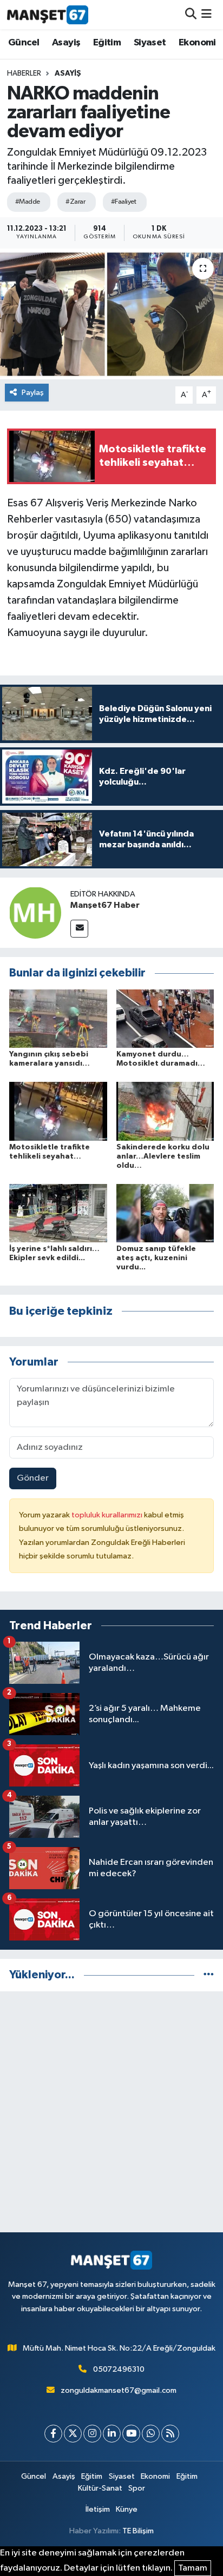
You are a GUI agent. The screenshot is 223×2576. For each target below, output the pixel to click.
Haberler (24, 73)
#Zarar (75, 202)
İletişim (98, 2509)
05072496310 (119, 2369)
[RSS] (170, 2434)
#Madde (28, 202)
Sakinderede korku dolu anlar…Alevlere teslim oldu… (163, 1156)
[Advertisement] (111, 2112)
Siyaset (150, 43)
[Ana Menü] (206, 14)
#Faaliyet (123, 202)
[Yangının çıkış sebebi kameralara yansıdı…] (58, 1018)
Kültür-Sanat (100, 2488)
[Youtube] (131, 2434)
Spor (137, 2488)
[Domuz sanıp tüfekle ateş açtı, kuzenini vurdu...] (165, 1213)
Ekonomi (197, 43)
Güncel (24, 43)
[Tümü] (209, 1975)
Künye (127, 2509)
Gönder (33, 1478)
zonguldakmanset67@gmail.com (119, 2390)
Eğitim (107, 43)
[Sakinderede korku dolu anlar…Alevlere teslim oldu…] (165, 1111)
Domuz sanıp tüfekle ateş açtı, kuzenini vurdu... (156, 1258)
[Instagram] (92, 2434)
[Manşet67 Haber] (35, 912)
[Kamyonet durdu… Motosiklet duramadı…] (165, 1018)
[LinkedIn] (112, 2434)
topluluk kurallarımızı (108, 1515)
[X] (73, 2434)
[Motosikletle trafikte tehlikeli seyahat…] (58, 1111)
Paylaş (33, 393)
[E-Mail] (79, 929)
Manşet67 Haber (105, 905)
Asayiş (66, 43)
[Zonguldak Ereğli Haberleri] (48, 15)
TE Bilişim (138, 2531)
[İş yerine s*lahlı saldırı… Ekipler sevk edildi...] (58, 1213)
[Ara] (191, 14)
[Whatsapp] (151, 2434)
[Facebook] (53, 2434)
